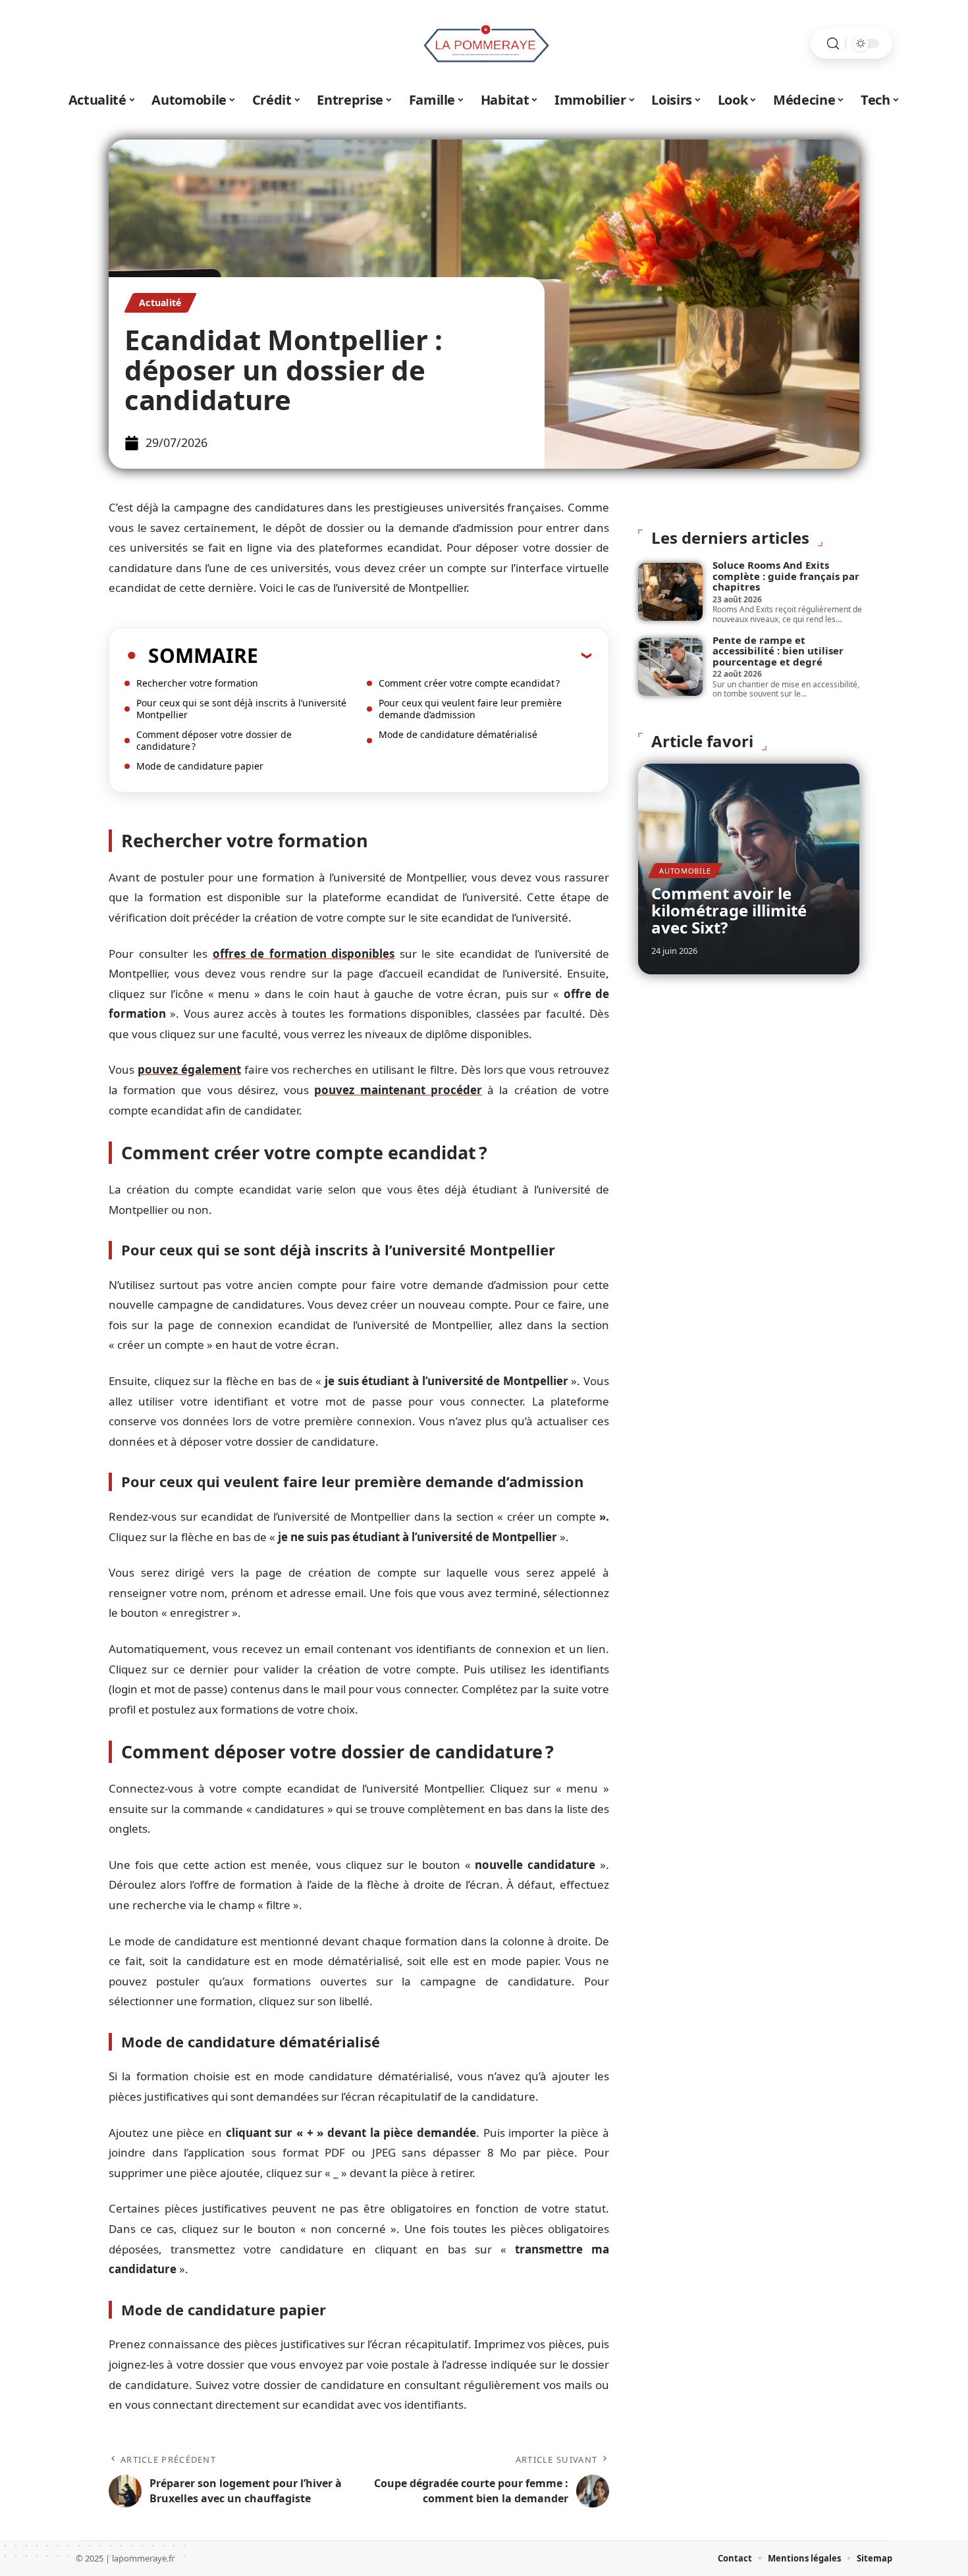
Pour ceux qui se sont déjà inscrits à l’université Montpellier (241, 709)
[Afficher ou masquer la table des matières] (425, 655)
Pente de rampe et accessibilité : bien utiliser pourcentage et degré (778, 651)
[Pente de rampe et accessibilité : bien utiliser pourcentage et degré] (670, 667)
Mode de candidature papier (200, 766)
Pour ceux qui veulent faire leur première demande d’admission (470, 709)
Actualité (160, 302)
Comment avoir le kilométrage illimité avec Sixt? (729, 910)
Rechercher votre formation (197, 683)
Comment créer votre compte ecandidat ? (469, 683)
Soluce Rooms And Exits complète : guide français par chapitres (786, 576)
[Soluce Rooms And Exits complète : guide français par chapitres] (670, 592)
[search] (833, 44)
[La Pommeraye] (484, 43)
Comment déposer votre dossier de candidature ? (214, 740)
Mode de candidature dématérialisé (458, 734)
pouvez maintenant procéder (398, 1090)
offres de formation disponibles (304, 954)
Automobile (685, 871)
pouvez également (189, 1069)
